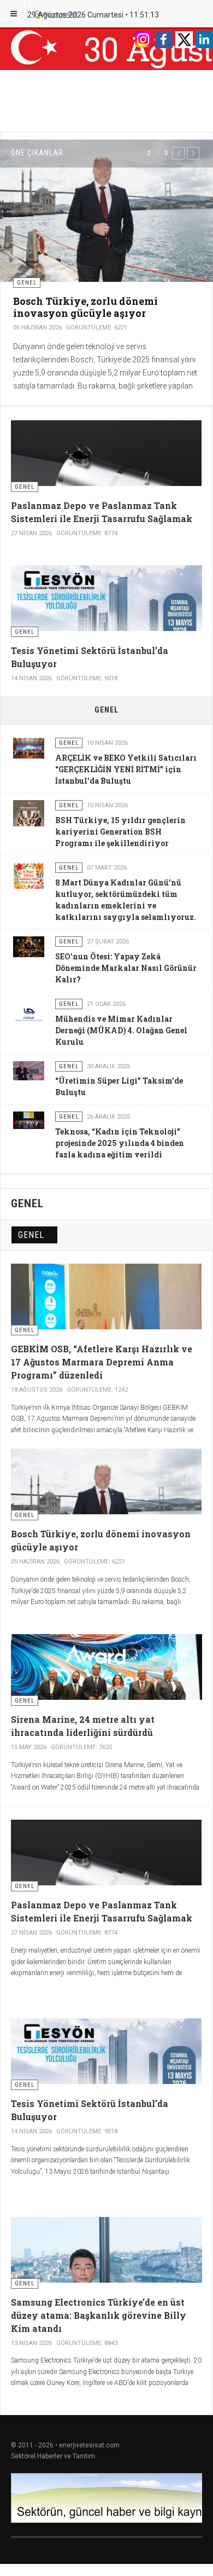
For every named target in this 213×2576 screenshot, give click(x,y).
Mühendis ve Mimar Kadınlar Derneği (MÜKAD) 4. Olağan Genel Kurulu (121, 1030)
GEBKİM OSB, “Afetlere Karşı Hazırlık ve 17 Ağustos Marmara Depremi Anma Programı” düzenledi (102, 1362)
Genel (31, 1235)
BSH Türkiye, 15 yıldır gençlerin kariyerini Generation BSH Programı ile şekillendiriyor (120, 832)
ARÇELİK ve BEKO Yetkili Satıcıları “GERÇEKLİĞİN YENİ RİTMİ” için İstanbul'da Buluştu (126, 769)
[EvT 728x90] (106, 2498)
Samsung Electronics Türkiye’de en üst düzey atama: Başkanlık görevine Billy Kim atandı (99, 2315)
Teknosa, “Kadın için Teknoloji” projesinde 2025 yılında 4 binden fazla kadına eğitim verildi (120, 1143)
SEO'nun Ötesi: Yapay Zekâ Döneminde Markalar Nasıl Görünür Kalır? (126, 968)
